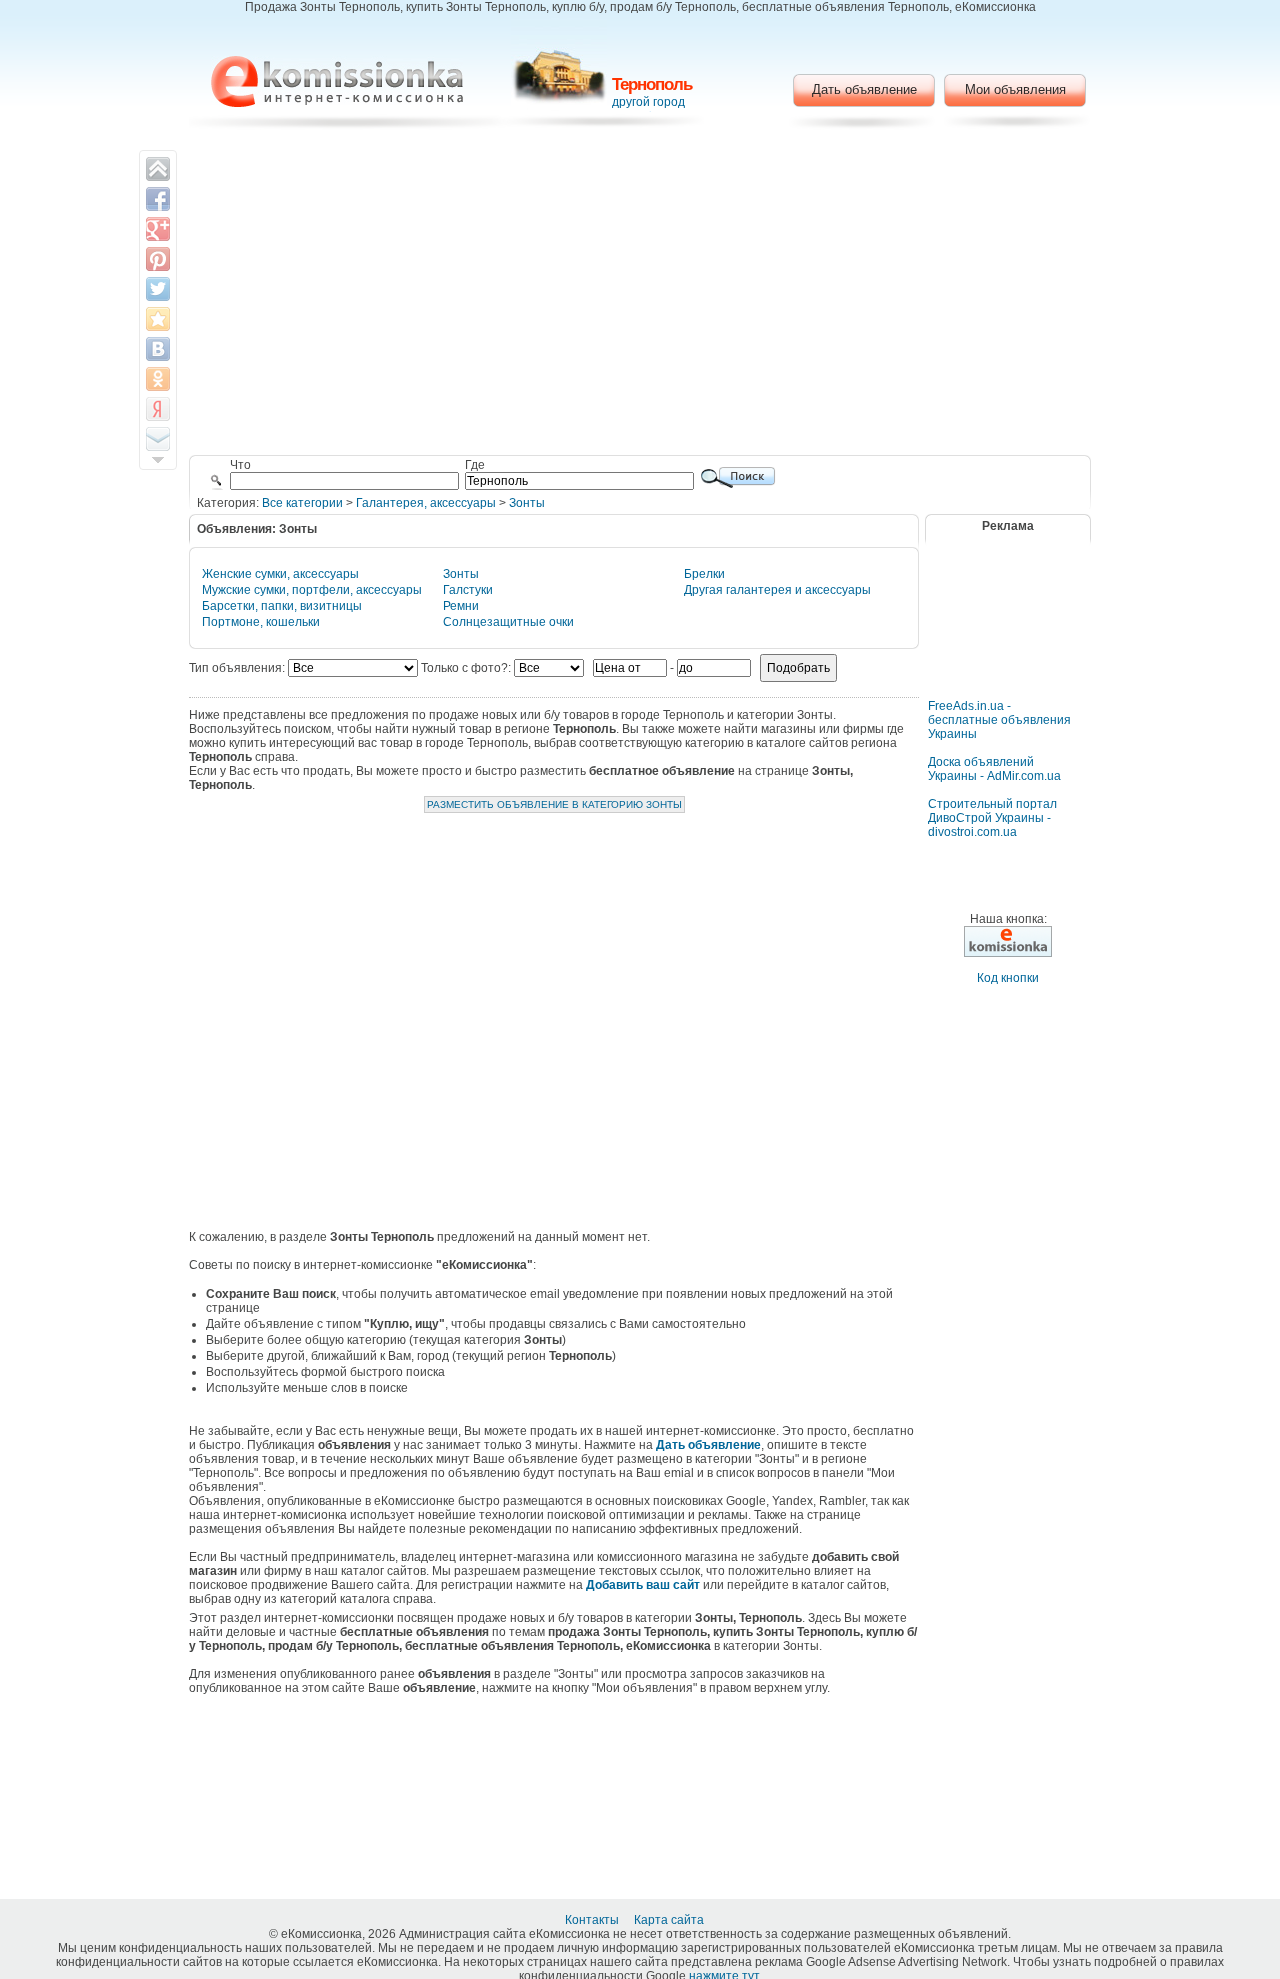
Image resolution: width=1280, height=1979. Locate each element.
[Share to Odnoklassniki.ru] (158, 379)
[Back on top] (158, 169)
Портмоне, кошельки (261, 622)
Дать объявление (864, 89)
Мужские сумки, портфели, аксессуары (312, 590)
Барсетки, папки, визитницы (282, 606)
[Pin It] (158, 259)
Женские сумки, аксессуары (280, 574)
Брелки (704, 574)
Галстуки (468, 590)
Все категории (302, 503)
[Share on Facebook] (158, 199)
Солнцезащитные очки (508, 622)
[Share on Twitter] (158, 289)
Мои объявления (1015, 89)
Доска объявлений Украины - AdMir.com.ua (994, 769)
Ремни (461, 606)
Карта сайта (670, 1920)
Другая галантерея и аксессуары (777, 590)
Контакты (593, 1920)
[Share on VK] (158, 349)
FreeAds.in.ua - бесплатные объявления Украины (999, 720)
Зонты (527, 503)
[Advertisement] (640, 295)
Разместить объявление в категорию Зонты (554, 804)
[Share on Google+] (158, 229)
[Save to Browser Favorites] (158, 319)
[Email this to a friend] (158, 439)
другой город (648, 102)
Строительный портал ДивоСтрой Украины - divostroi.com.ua (992, 818)
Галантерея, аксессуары (426, 503)
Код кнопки (1008, 978)
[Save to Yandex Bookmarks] (158, 409)
